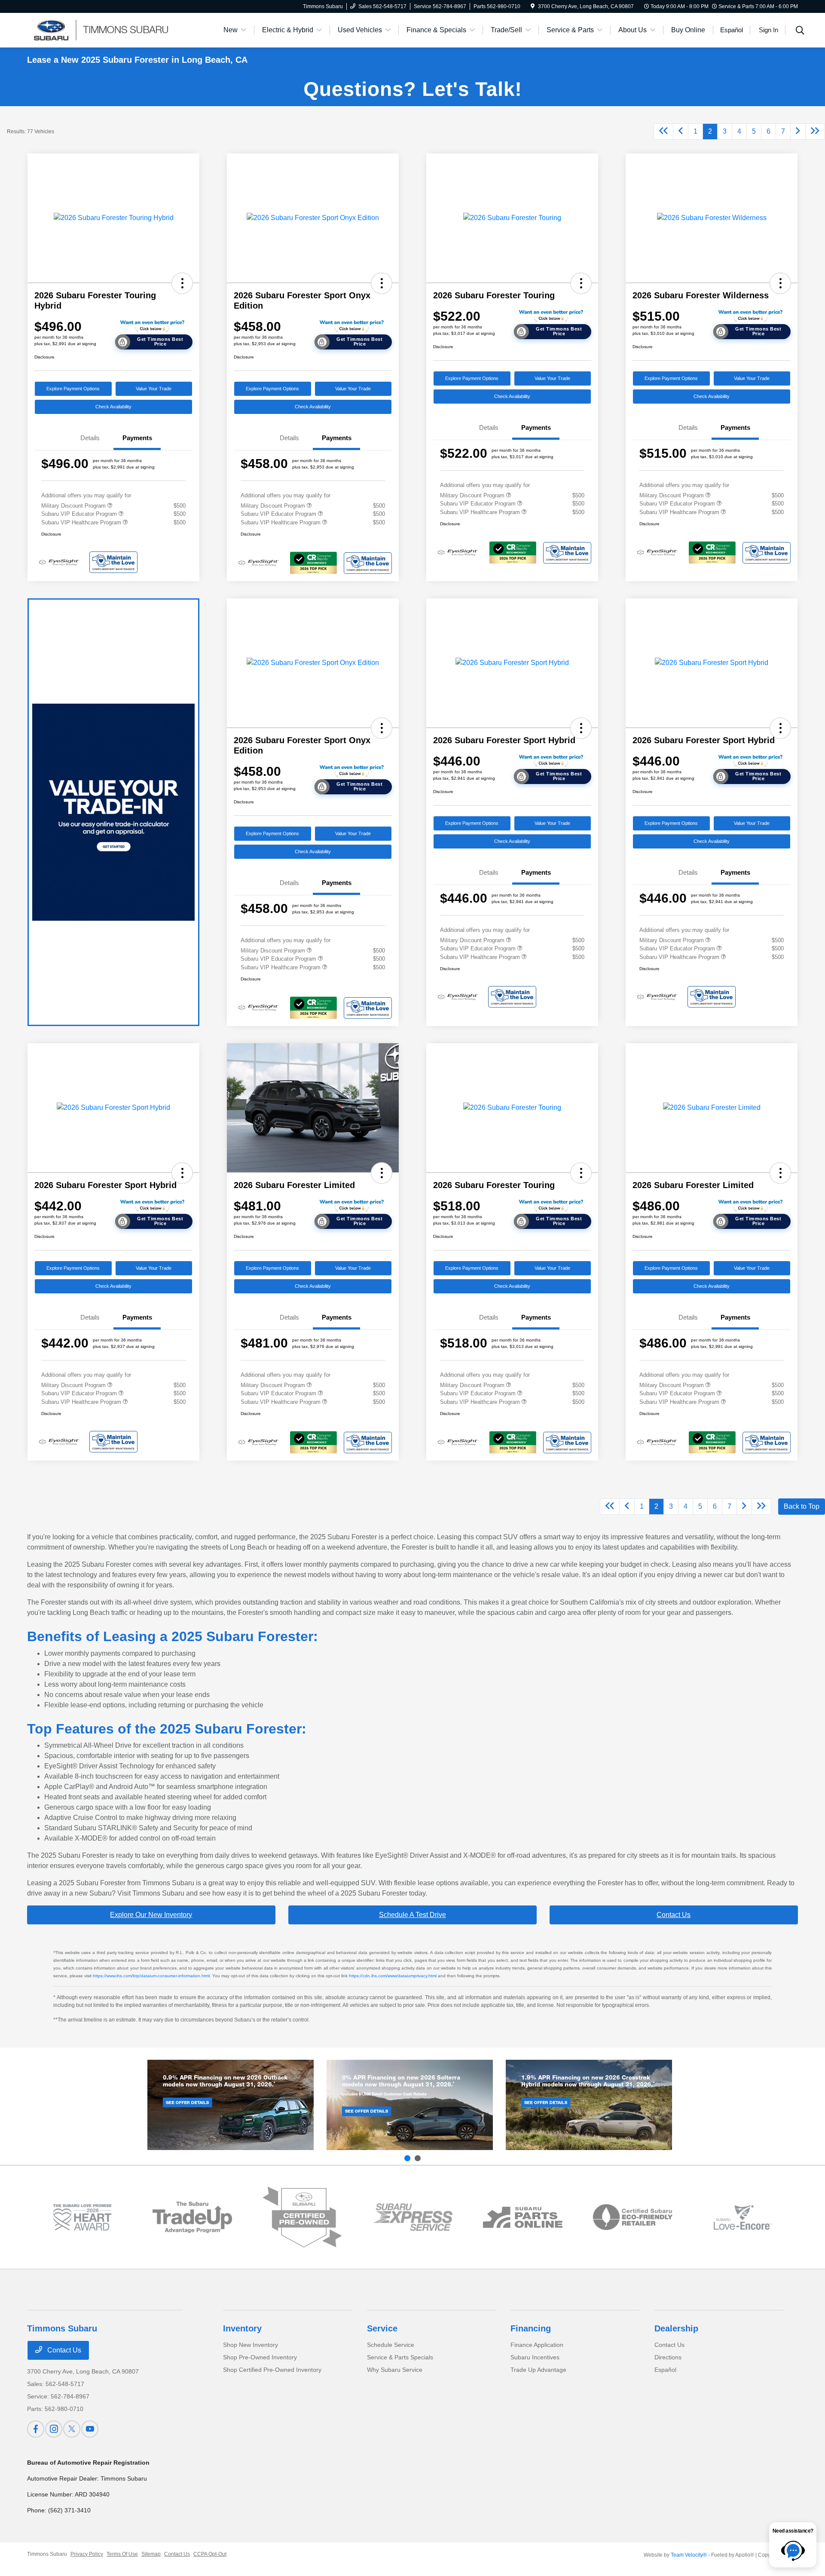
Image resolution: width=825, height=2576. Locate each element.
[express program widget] (413, 2217)
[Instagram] (54, 2429)
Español (665, 2370)
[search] (800, 31)
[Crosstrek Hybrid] (589, 2105)
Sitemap (151, 2554)
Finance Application (537, 2345)
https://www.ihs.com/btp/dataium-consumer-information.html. (152, 1976)
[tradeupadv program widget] (192, 2217)
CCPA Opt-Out (210, 2554)
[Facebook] (36, 2429)
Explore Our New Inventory (151, 1915)
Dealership (676, 2328)
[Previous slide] (407, 2158)
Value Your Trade (154, 389)
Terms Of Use (122, 2554)
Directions (668, 2357)
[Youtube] (90, 2429)
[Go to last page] (815, 132)
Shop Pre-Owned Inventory (260, 2357)
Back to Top (802, 1506)
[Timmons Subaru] (101, 29)
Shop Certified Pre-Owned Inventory (272, 2370)
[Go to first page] (663, 132)
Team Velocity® (689, 2555)
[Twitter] (72, 2429)
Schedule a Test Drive (412, 1915)
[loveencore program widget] (743, 2217)
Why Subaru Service (395, 2370)
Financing (531, 2328)
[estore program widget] (523, 2217)
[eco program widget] (633, 2218)
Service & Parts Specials (400, 2357)
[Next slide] (418, 2158)
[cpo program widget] (302, 2217)
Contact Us (674, 1915)
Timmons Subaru (47, 2554)
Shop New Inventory (251, 2345)
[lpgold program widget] (82, 2217)
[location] (533, 6)
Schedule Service (391, 2345)
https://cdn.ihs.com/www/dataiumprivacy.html (393, 1976)
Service (382, 2328)
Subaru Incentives (535, 2357)
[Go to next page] (798, 132)
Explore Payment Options (73, 389)
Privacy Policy (87, 2554)
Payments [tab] (137, 438)
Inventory (242, 2328)
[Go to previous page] (681, 132)
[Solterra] (410, 2105)
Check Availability (113, 407)
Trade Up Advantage (538, 2370)
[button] (182, 283)
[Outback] (231, 2105)
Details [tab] (90, 438)
